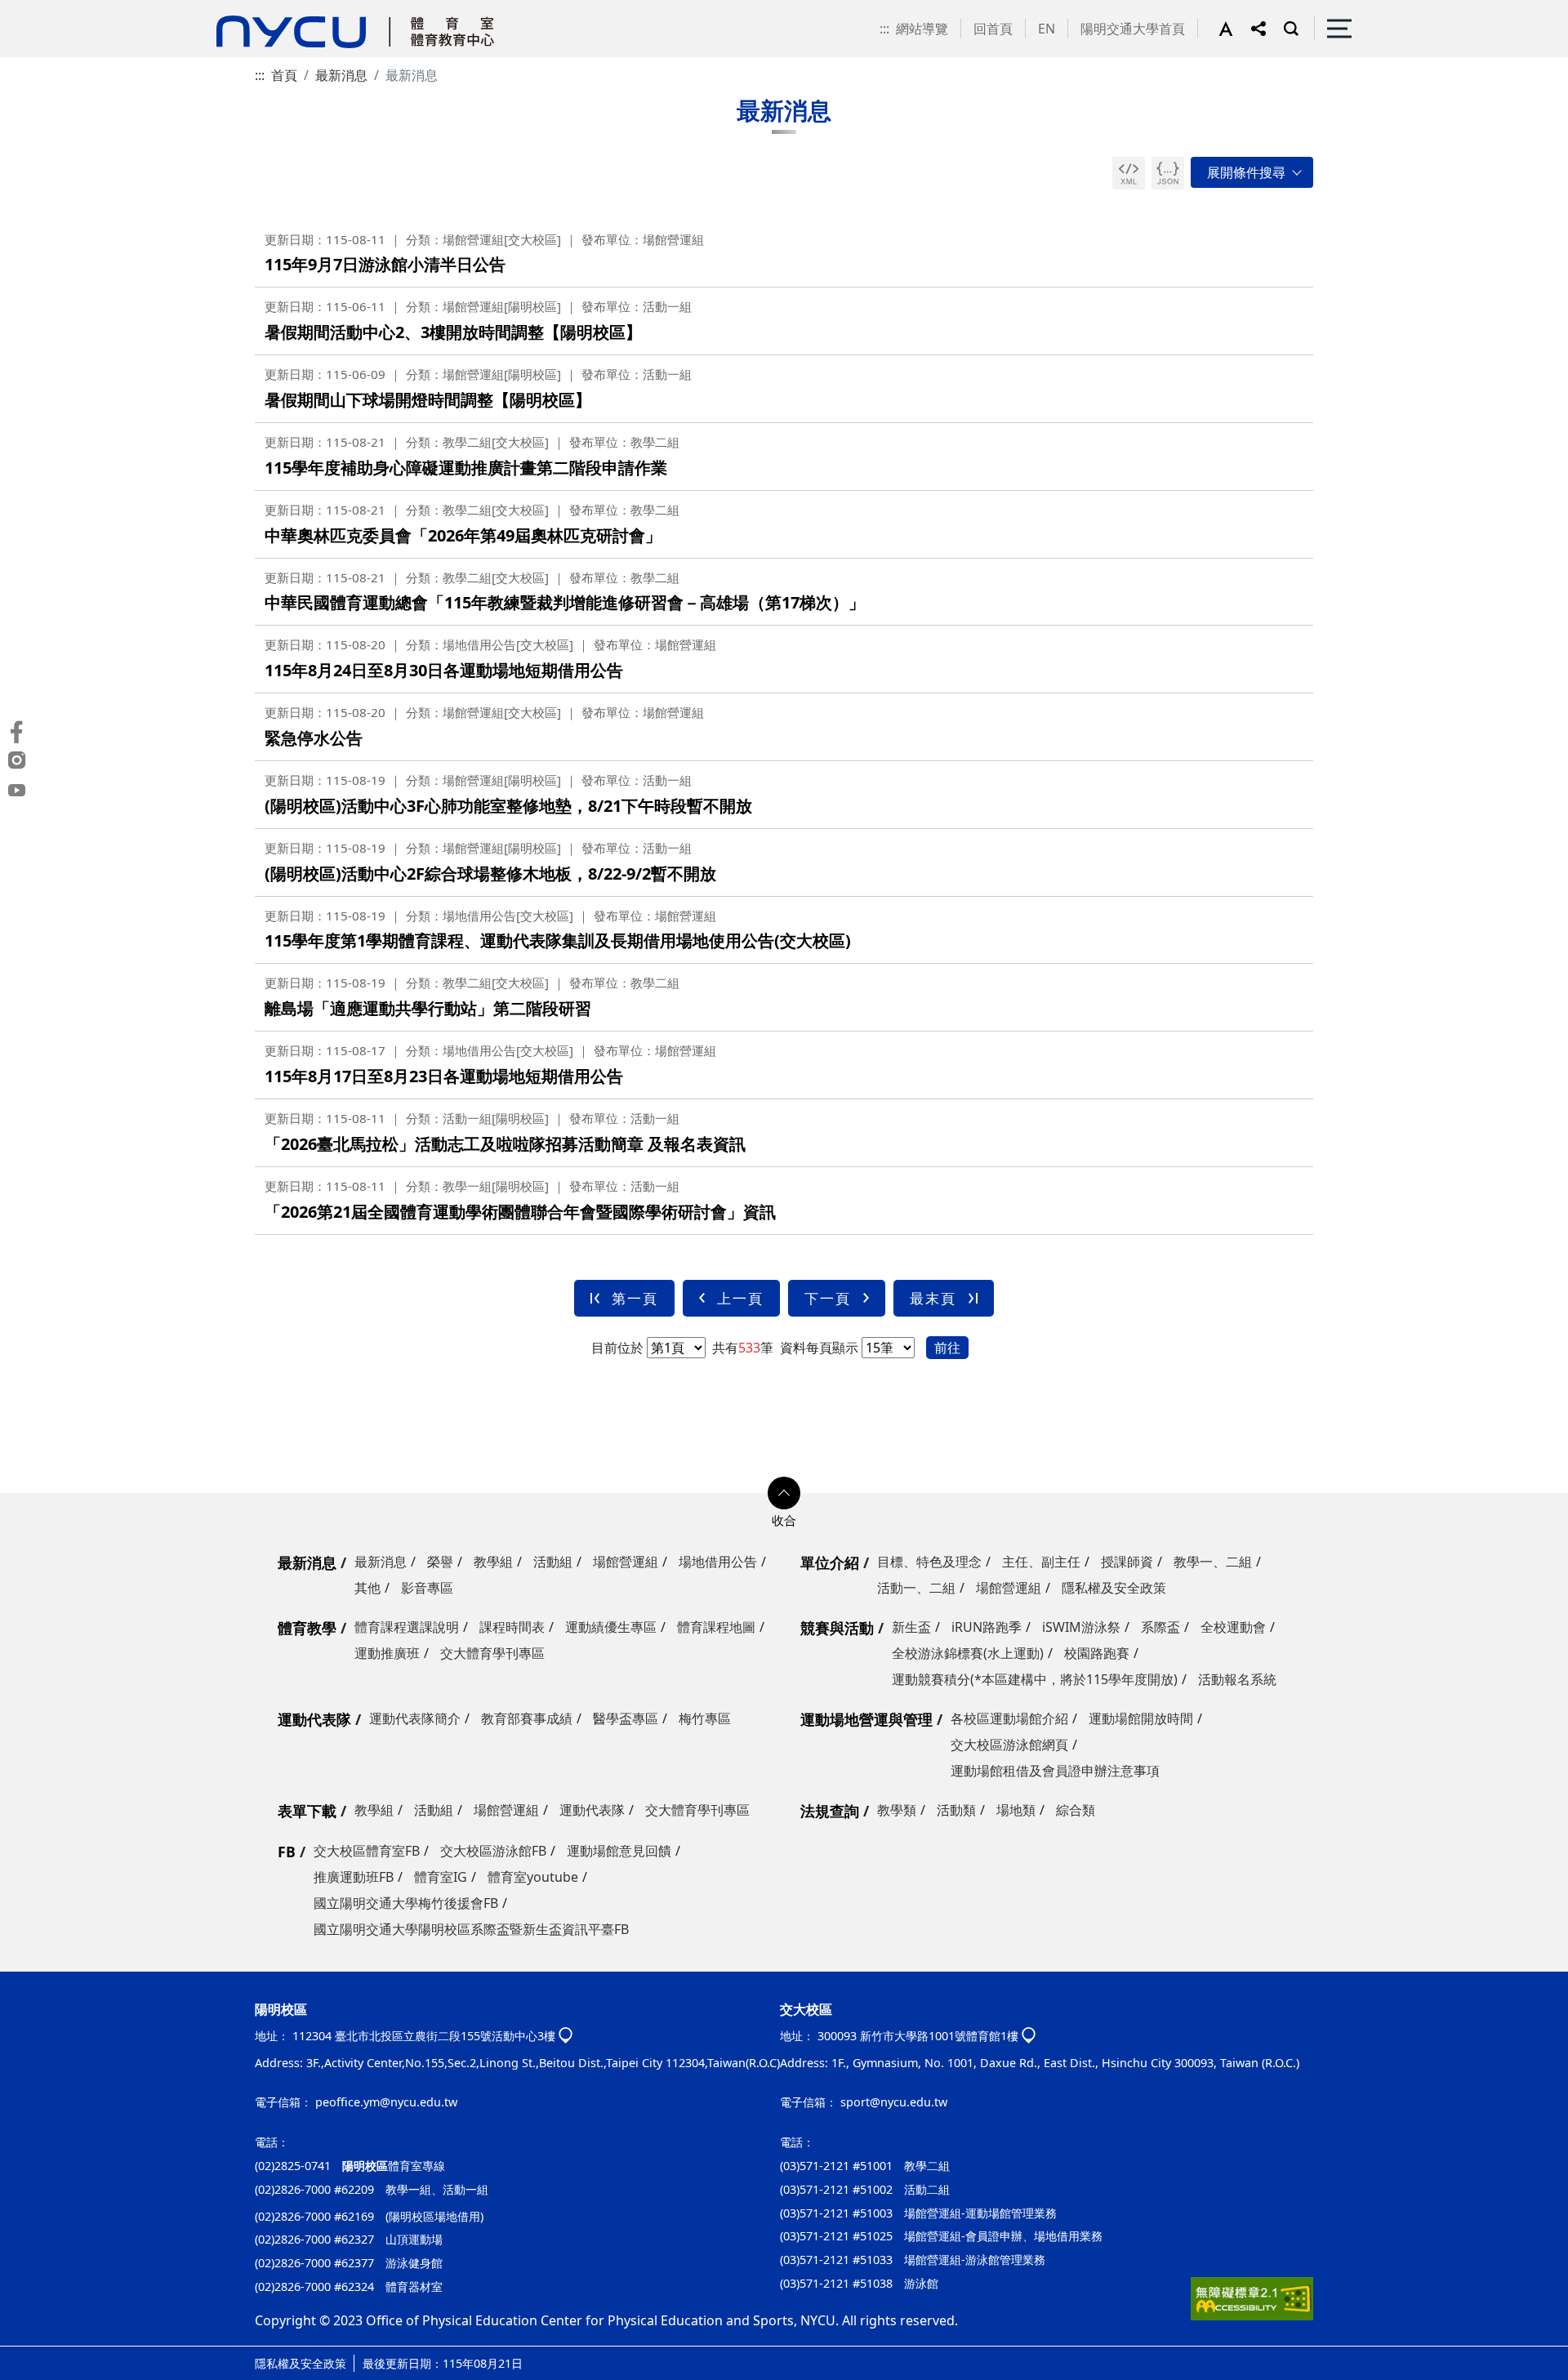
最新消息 (341, 75)
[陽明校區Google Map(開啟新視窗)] (566, 2037)
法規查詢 (830, 1811)
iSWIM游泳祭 (1081, 1627)
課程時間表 (512, 1627)
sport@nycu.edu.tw (894, 2102)
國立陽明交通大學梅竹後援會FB (406, 1903)
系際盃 (1160, 1627)
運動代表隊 (314, 1719)
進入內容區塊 (39, 10)
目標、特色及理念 (929, 1562)
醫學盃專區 (626, 1718)
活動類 (956, 1810)
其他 (367, 1588)
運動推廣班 (387, 1653)
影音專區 (427, 1588)
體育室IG (441, 1877)
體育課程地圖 (716, 1627)
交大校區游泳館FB (493, 1851)
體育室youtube (533, 1877)
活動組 (553, 1562)
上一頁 (740, 1298)
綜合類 (1076, 1810)
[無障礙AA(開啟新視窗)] (1252, 2305)
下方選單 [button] (784, 1493)
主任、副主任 (1041, 1562)
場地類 (1016, 1810)
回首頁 (993, 29)
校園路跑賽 (1097, 1653)
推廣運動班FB (354, 1877)
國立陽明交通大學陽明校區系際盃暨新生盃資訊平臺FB (471, 1929)
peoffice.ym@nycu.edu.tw (386, 2102)
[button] (1235, 29)
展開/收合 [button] (1252, 172)
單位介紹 (830, 1562)
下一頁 (828, 1298)
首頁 (284, 75)
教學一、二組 (1213, 1562)
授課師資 (1127, 1562)
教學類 (897, 1810)
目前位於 (617, 1348)
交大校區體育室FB (367, 1851)
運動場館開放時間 (1141, 1718)
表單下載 (307, 1811)
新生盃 (911, 1627)
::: (884, 29)
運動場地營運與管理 (866, 1719)
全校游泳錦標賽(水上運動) (968, 1653)
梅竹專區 (705, 1718)
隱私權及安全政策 (1114, 1588)
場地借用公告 (718, 1562)
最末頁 (933, 1298)
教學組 (493, 1562)
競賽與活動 (837, 1628)
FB (287, 1852)
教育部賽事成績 (527, 1718)
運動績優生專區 (611, 1627)
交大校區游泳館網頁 (1009, 1745)
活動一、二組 (916, 1588)
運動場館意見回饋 (619, 1851)
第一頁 (635, 1298)
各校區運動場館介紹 (1009, 1718)
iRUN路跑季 (987, 1627)
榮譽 (440, 1562)
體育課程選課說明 (407, 1627)
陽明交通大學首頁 (1133, 29)
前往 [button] (947, 1348)
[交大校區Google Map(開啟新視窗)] (1029, 2037)
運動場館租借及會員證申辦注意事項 (1055, 1771)
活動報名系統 (1237, 1679)
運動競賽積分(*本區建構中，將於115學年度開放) (1035, 1679)
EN (1047, 29)
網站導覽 (922, 29)
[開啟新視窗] (1129, 173)
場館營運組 (626, 1562)
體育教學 (307, 1628)
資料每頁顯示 (817, 1348)
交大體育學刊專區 (492, 1653)
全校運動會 (1233, 1627)
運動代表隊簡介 (415, 1718)
